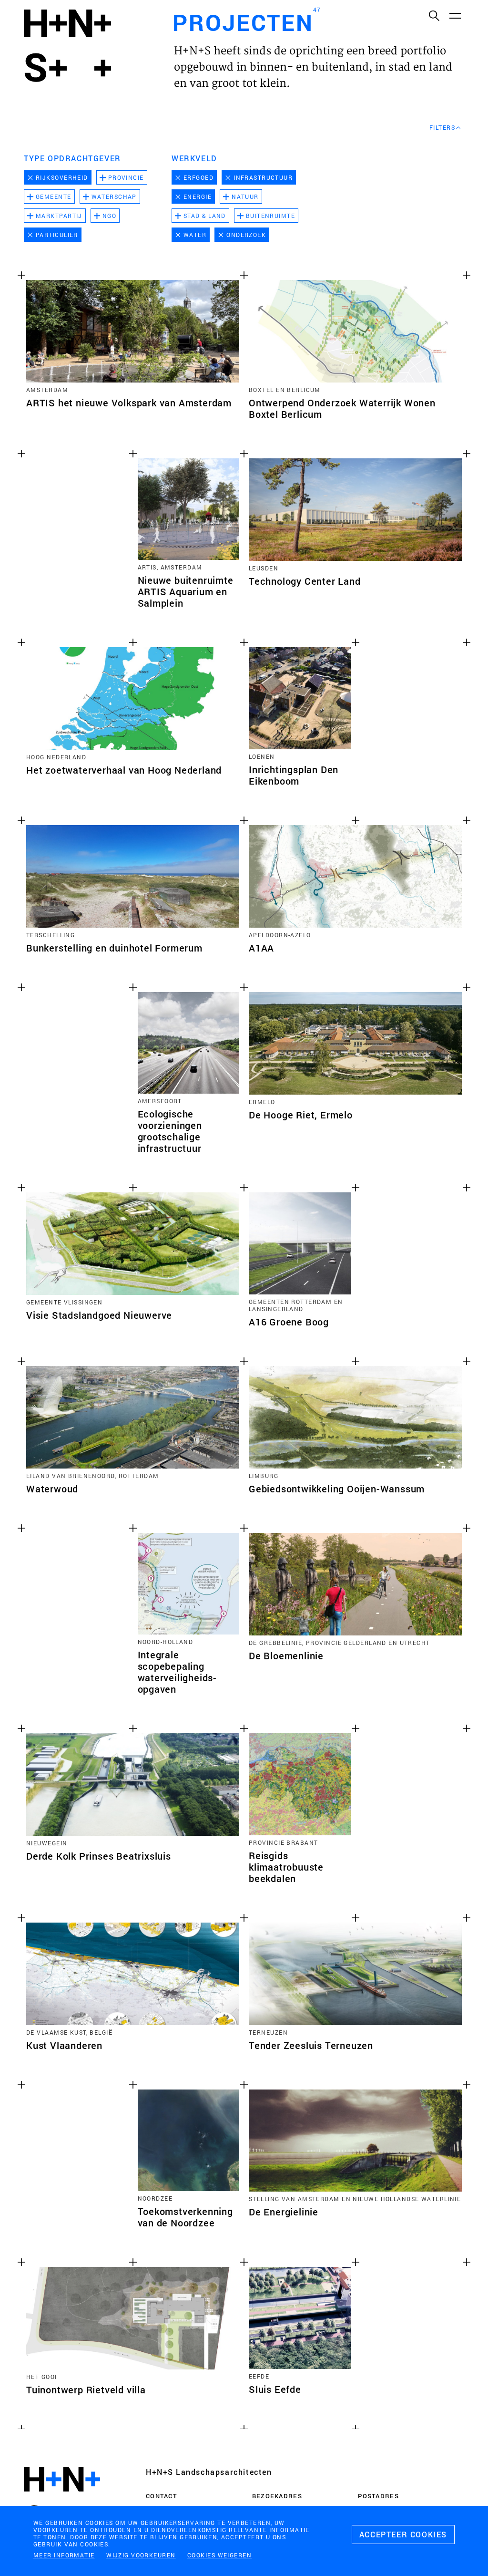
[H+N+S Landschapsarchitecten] (62, 2499)
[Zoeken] (434, 15)
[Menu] (455, 15)
